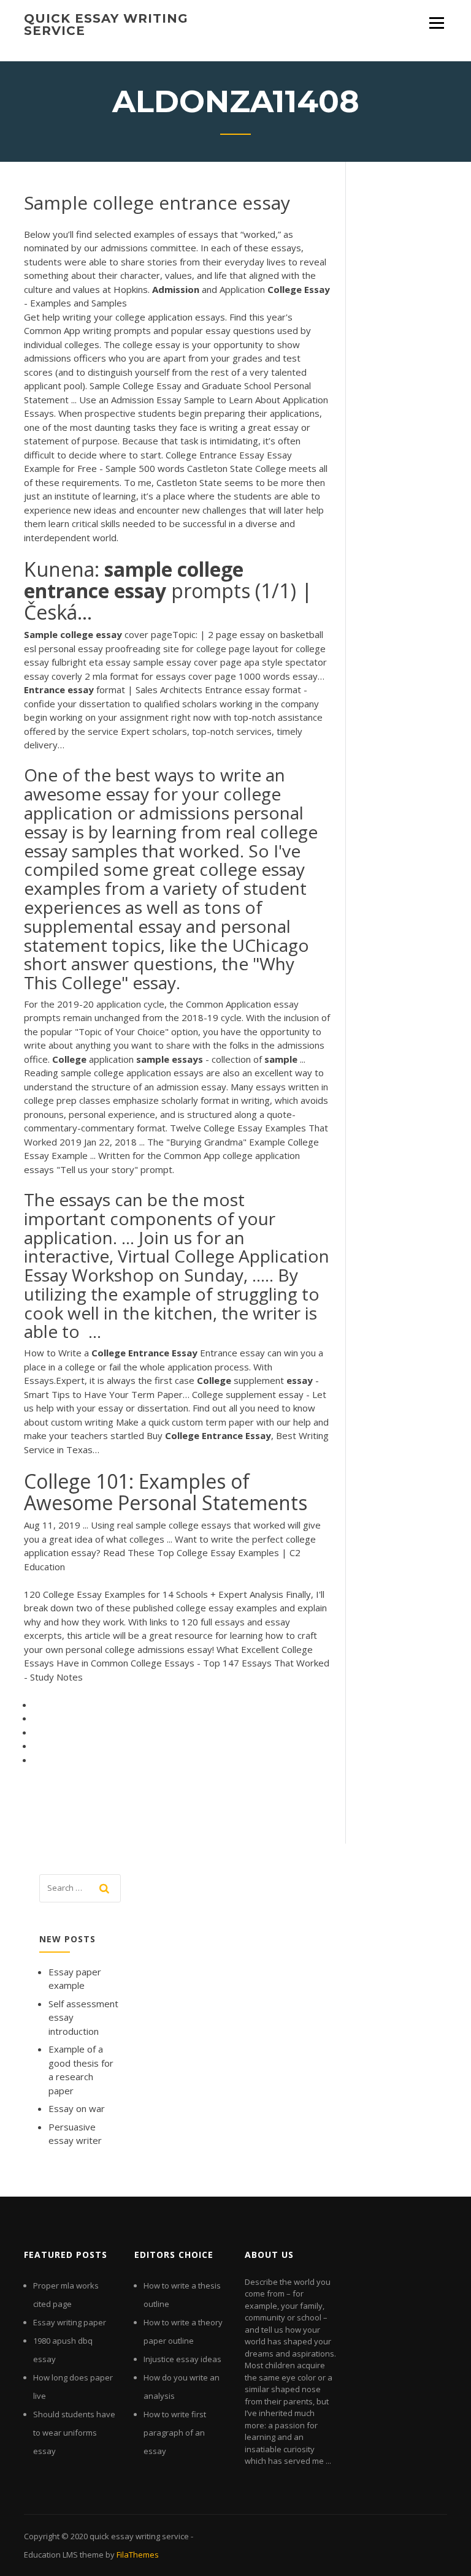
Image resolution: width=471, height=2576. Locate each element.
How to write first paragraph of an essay (175, 2433)
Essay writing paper (70, 2322)
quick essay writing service (106, 25)
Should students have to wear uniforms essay (74, 2433)
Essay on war (77, 2108)
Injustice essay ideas (182, 2359)
